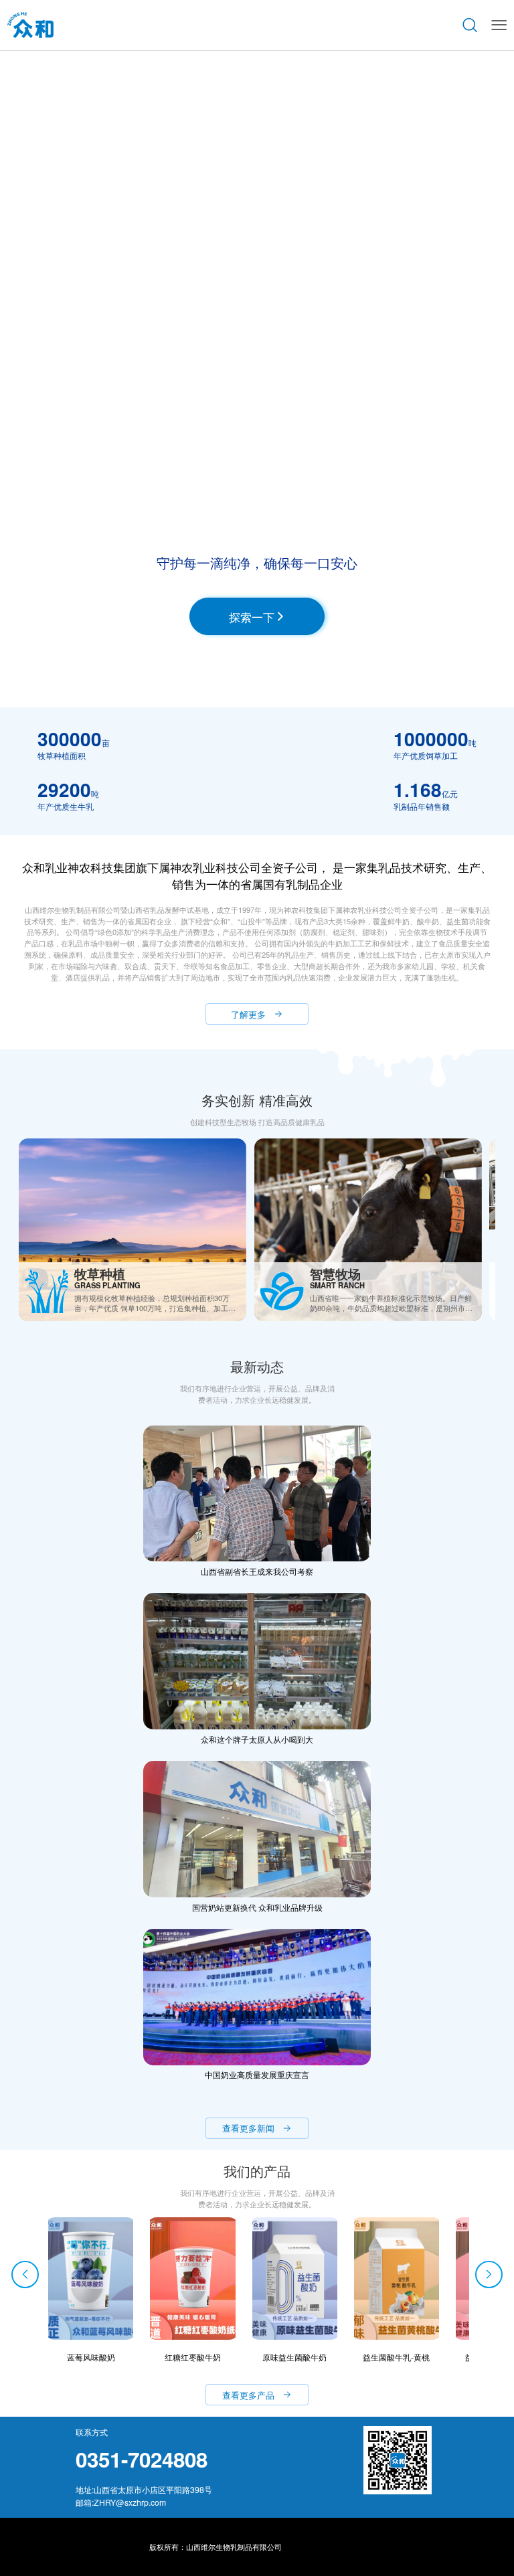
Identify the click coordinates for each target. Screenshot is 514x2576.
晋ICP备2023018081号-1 (324, 2547)
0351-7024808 (142, 2459)
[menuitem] (30, 25)
